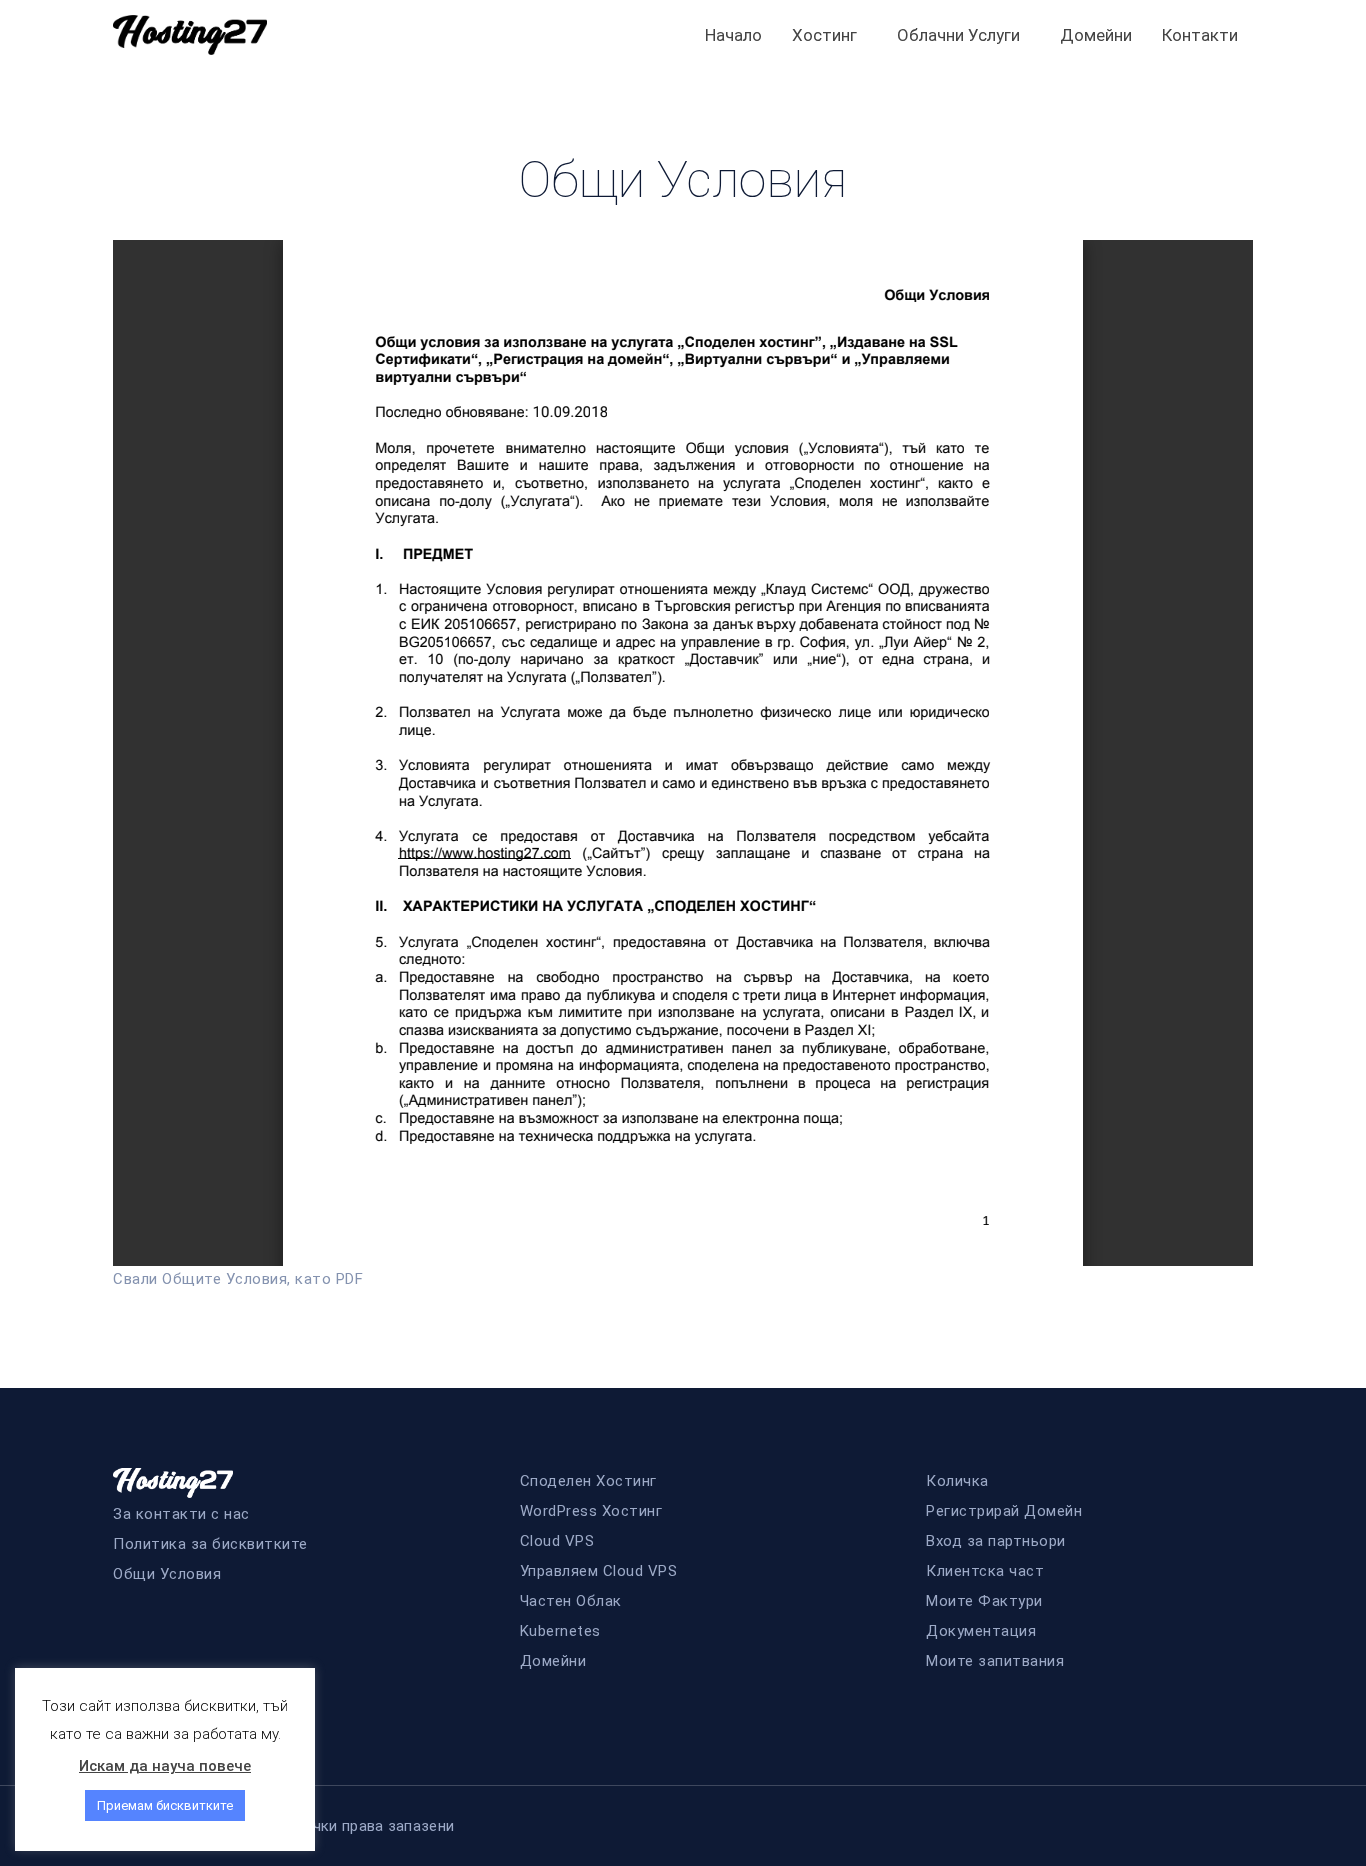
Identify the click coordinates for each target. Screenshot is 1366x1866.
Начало (733, 35)
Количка (957, 1481)
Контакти (1200, 35)
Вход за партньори (996, 1541)
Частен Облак (571, 1601)
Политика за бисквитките (210, 1544)
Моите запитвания (995, 1661)
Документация (981, 1631)
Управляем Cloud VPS (599, 1571)
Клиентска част (985, 1571)
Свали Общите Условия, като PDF (238, 1279)
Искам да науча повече (165, 1766)
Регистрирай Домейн (1004, 1511)
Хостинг (824, 35)
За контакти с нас (181, 1514)
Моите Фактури (984, 1601)
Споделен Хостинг (588, 1481)
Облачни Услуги (958, 35)
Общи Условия (167, 1574)
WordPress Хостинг (591, 1511)
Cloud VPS (557, 1541)
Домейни (1096, 35)
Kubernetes (560, 1631)
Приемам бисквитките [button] (165, 1805)
